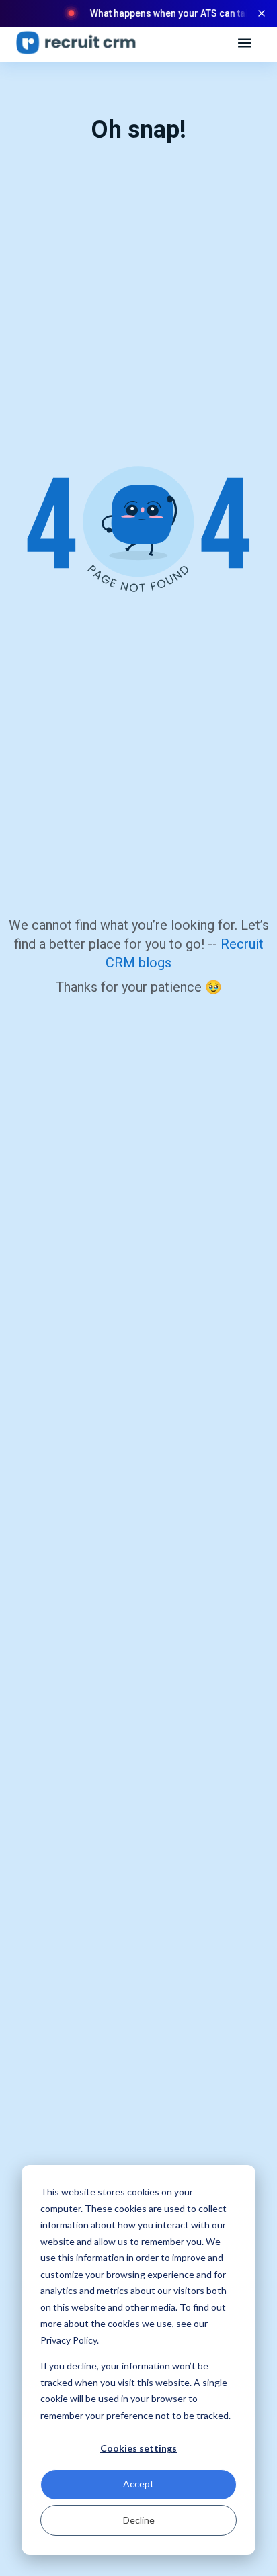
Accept (138, 2484)
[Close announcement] (262, 13)
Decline (139, 2520)
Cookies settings (138, 2448)
